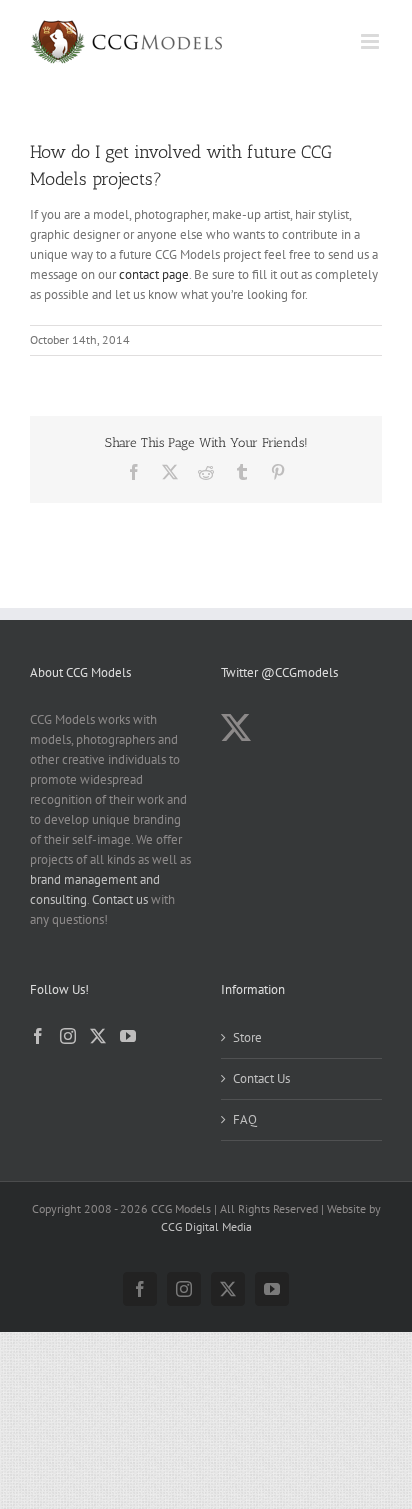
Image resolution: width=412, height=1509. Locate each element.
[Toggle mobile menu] (371, 41)
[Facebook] (38, 1036)
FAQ (245, 1119)
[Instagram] (68, 1036)
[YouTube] (128, 1036)
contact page (154, 274)
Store (247, 1037)
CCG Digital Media (206, 1226)
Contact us (120, 899)
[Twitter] (98, 1036)
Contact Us (261, 1078)
